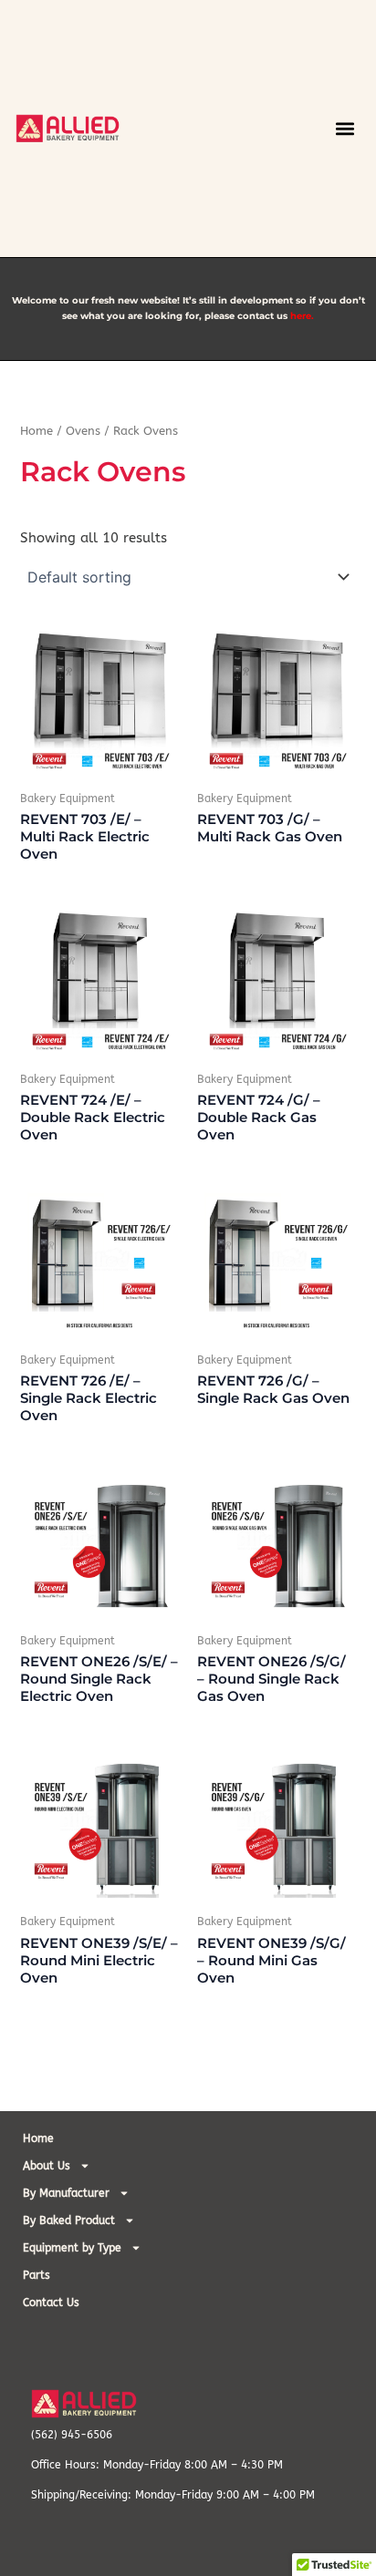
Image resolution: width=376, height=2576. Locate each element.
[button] (345, 128)
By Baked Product (69, 2221)
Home (37, 431)
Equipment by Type (72, 2248)
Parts (37, 2275)
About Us (47, 2166)
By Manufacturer (66, 2193)
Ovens (83, 431)
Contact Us (51, 2303)
